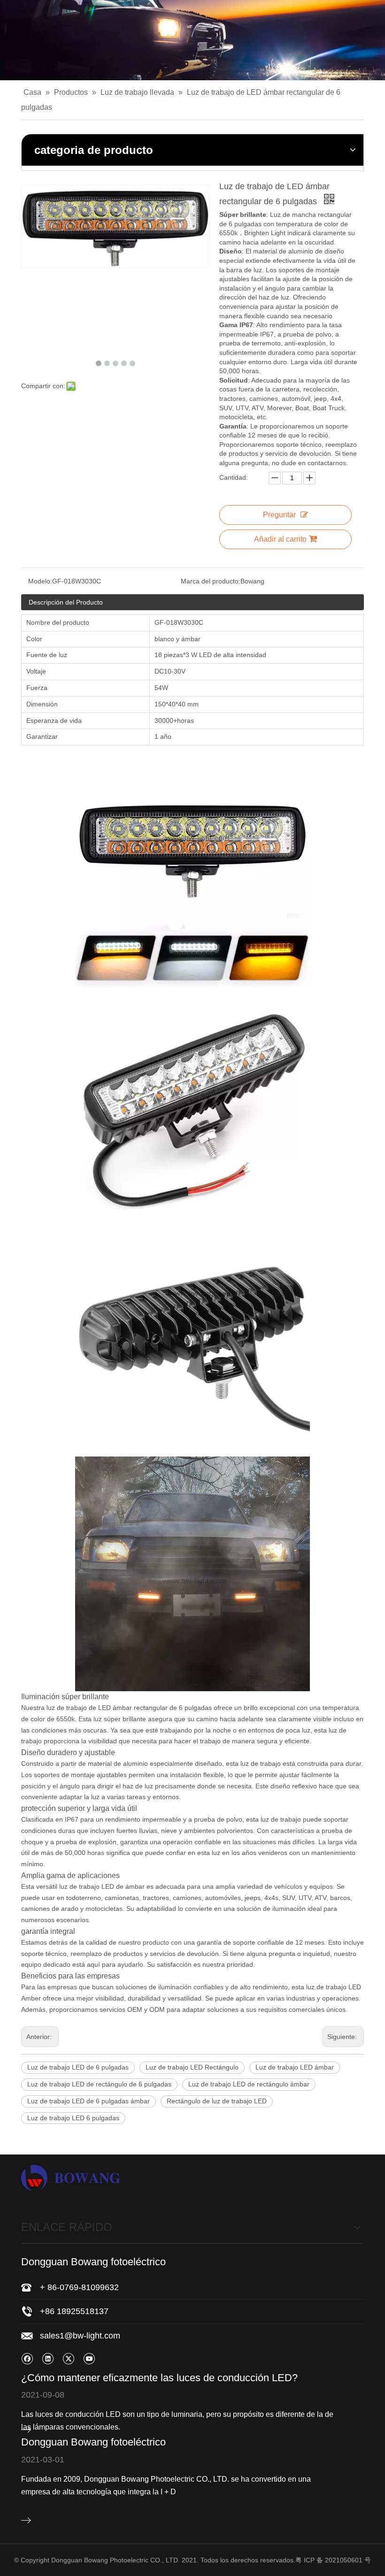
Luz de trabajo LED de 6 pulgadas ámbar (89, 2101)
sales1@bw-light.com (80, 2336)
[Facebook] (27, 2358)
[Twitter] (68, 2358)
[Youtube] (89, 2358)
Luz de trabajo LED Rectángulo (192, 2067)
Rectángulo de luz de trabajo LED (217, 2101)
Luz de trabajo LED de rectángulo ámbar (249, 2084)
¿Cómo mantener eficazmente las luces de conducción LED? (159, 2378)
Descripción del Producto (66, 602)
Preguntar (279, 515)
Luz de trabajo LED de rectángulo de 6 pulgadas (99, 2084)
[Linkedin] (48, 2358)
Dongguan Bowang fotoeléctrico (93, 2442)
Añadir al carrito (280, 539)
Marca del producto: (211, 581)
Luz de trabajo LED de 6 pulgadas (78, 2067)
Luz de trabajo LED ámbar (295, 2067)
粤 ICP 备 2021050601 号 (333, 2560)
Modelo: (40, 581)
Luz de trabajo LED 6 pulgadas (73, 2118)
